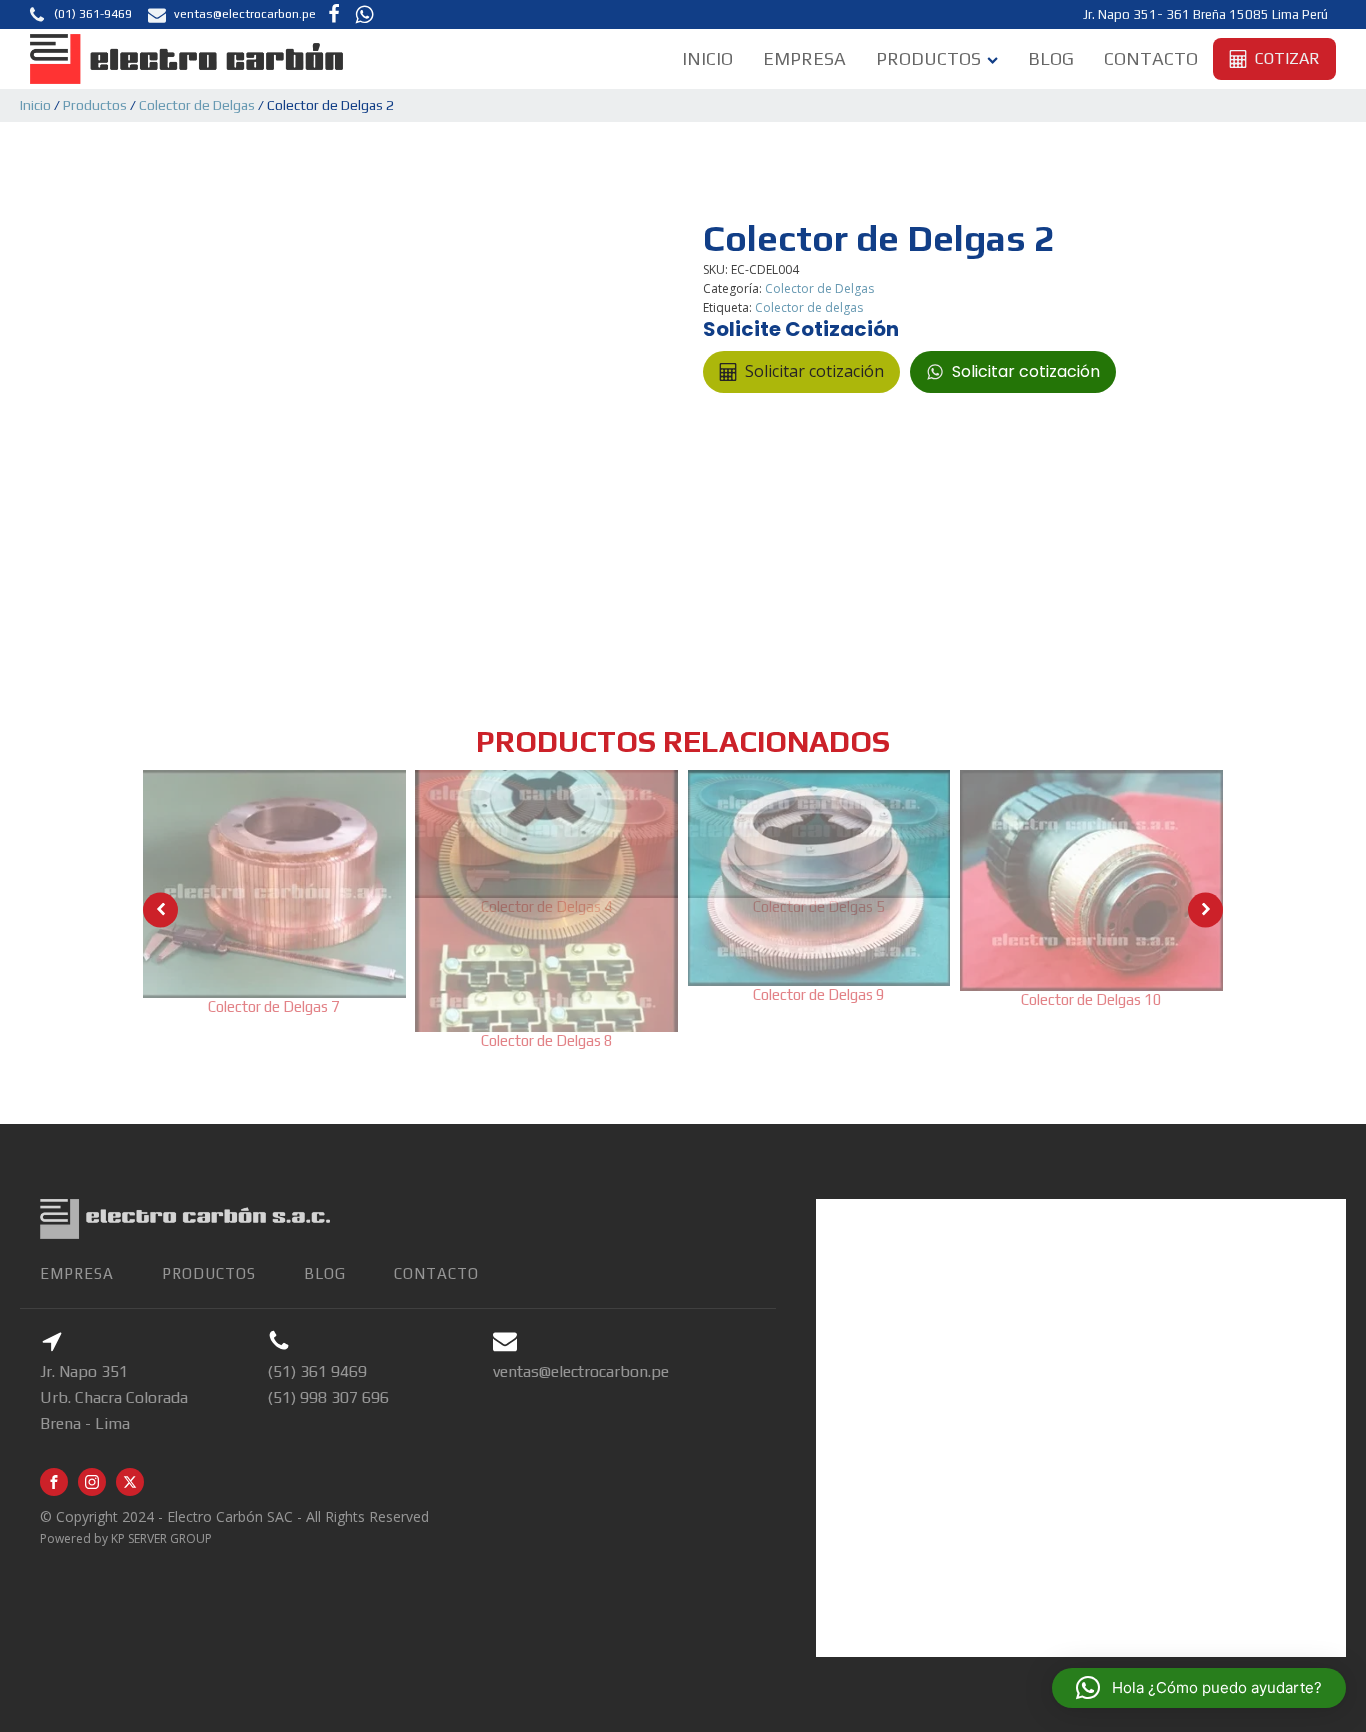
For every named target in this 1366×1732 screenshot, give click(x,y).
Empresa (804, 58)
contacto (436, 1273)
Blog (1051, 58)
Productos (928, 58)
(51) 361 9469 (317, 1371)
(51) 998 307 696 (328, 1397)
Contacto (1151, 58)
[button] (80, 14)
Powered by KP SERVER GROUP (126, 1538)
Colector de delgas (809, 307)
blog (325, 1273)
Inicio (707, 58)
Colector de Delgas (197, 105)
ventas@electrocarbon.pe (581, 1371)
